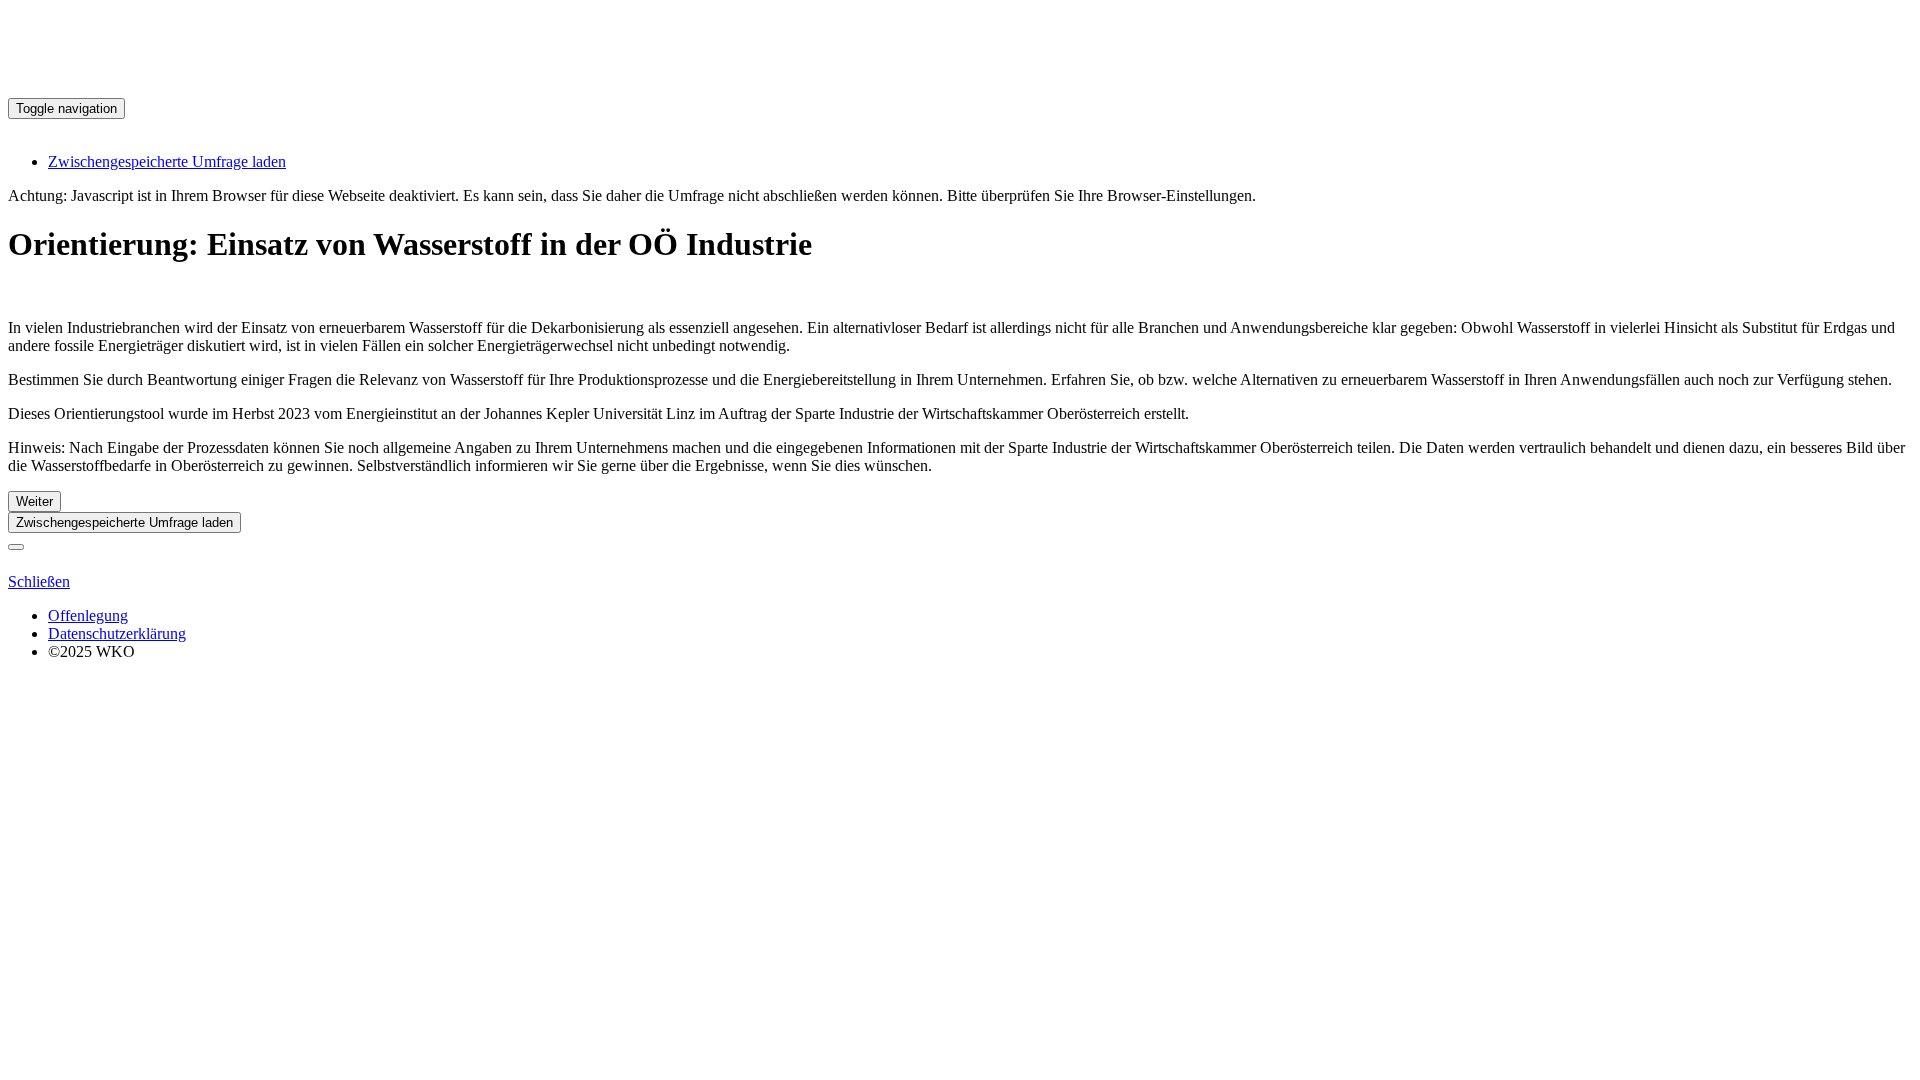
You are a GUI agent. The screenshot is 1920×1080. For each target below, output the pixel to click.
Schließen (39, 581)
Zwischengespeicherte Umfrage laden (167, 161)
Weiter (34, 501)
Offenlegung (88, 615)
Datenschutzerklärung (117, 633)
